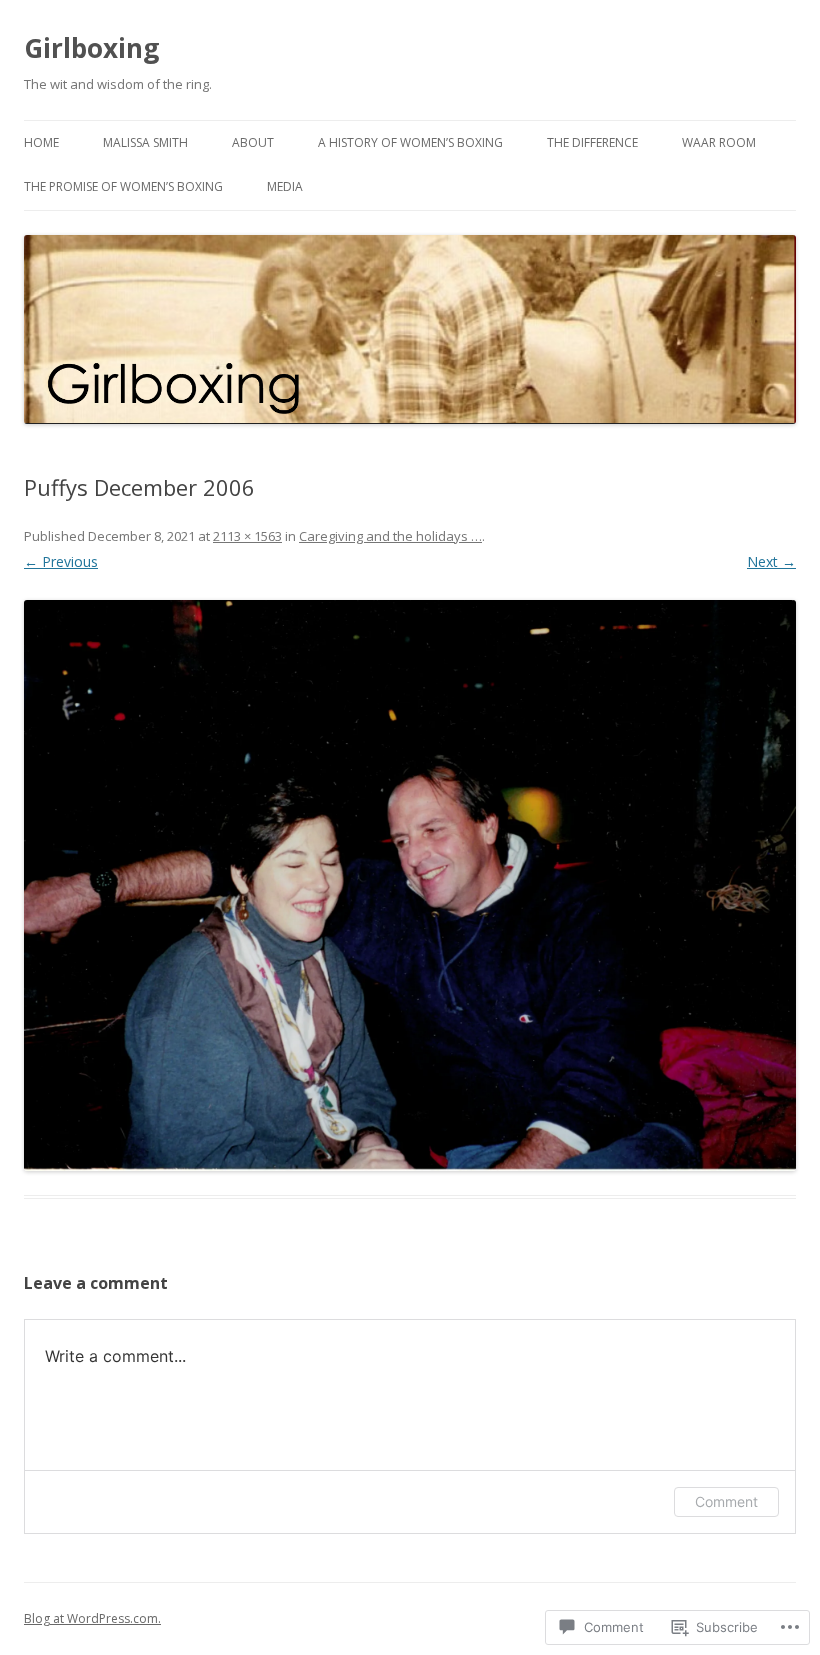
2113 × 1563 (247, 536)
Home (41, 142)
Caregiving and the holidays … (390, 536)
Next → (771, 561)
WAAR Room (719, 142)
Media (285, 186)
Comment (726, 1501)
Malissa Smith (145, 142)
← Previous (61, 561)
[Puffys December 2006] (410, 885)
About (253, 142)
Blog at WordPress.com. (92, 1618)
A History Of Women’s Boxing (410, 142)
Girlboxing (91, 48)
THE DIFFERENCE (592, 142)
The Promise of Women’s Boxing (123, 186)
